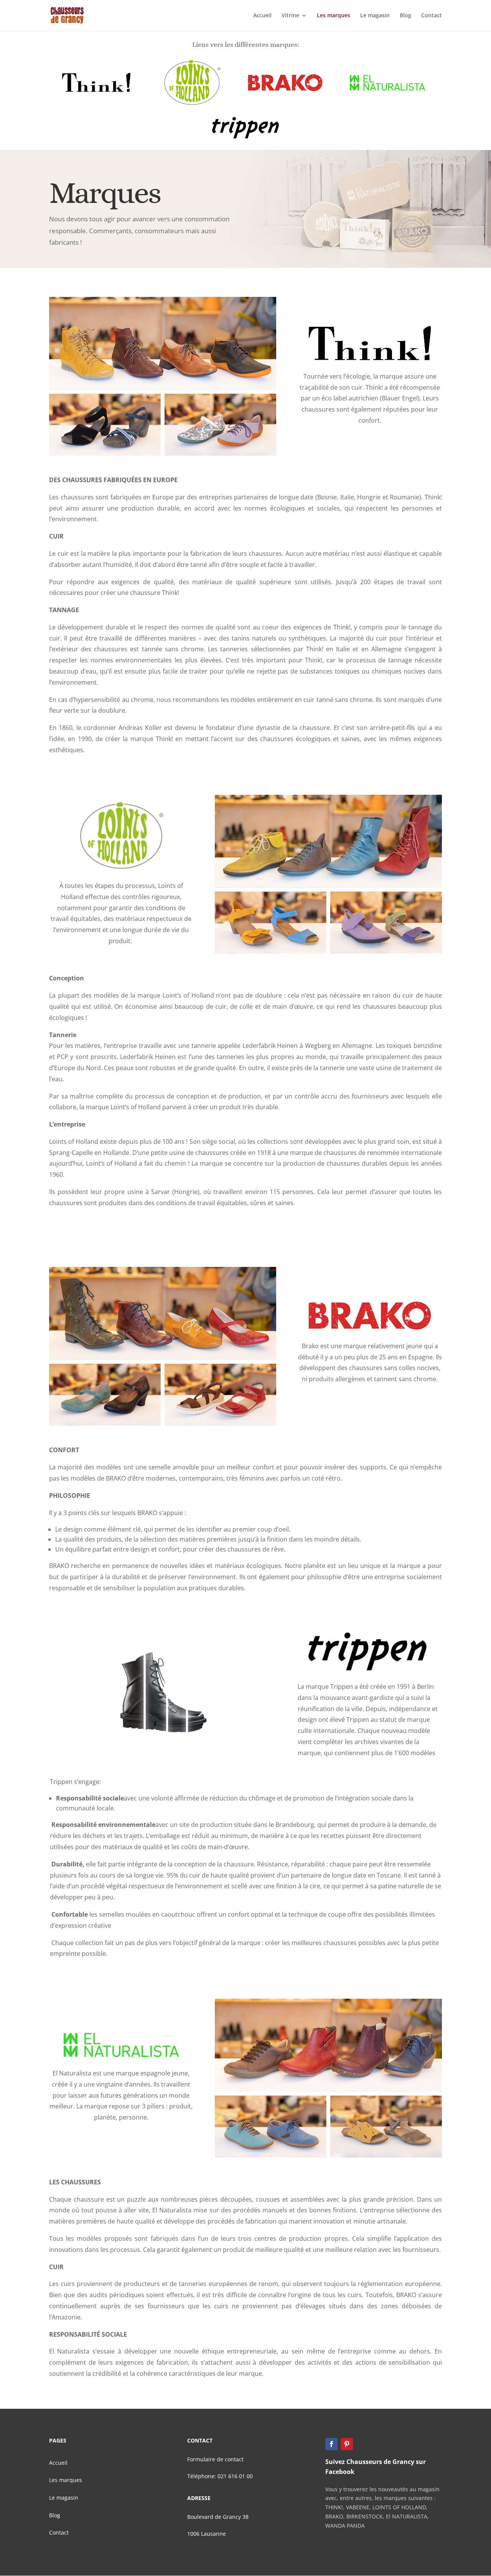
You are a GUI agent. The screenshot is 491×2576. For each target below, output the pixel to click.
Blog (405, 16)
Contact (432, 16)
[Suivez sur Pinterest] (347, 2444)
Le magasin (375, 16)
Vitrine (290, 16)
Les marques (334, 16)
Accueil (262, 16)
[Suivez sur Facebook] (331, 2444)
